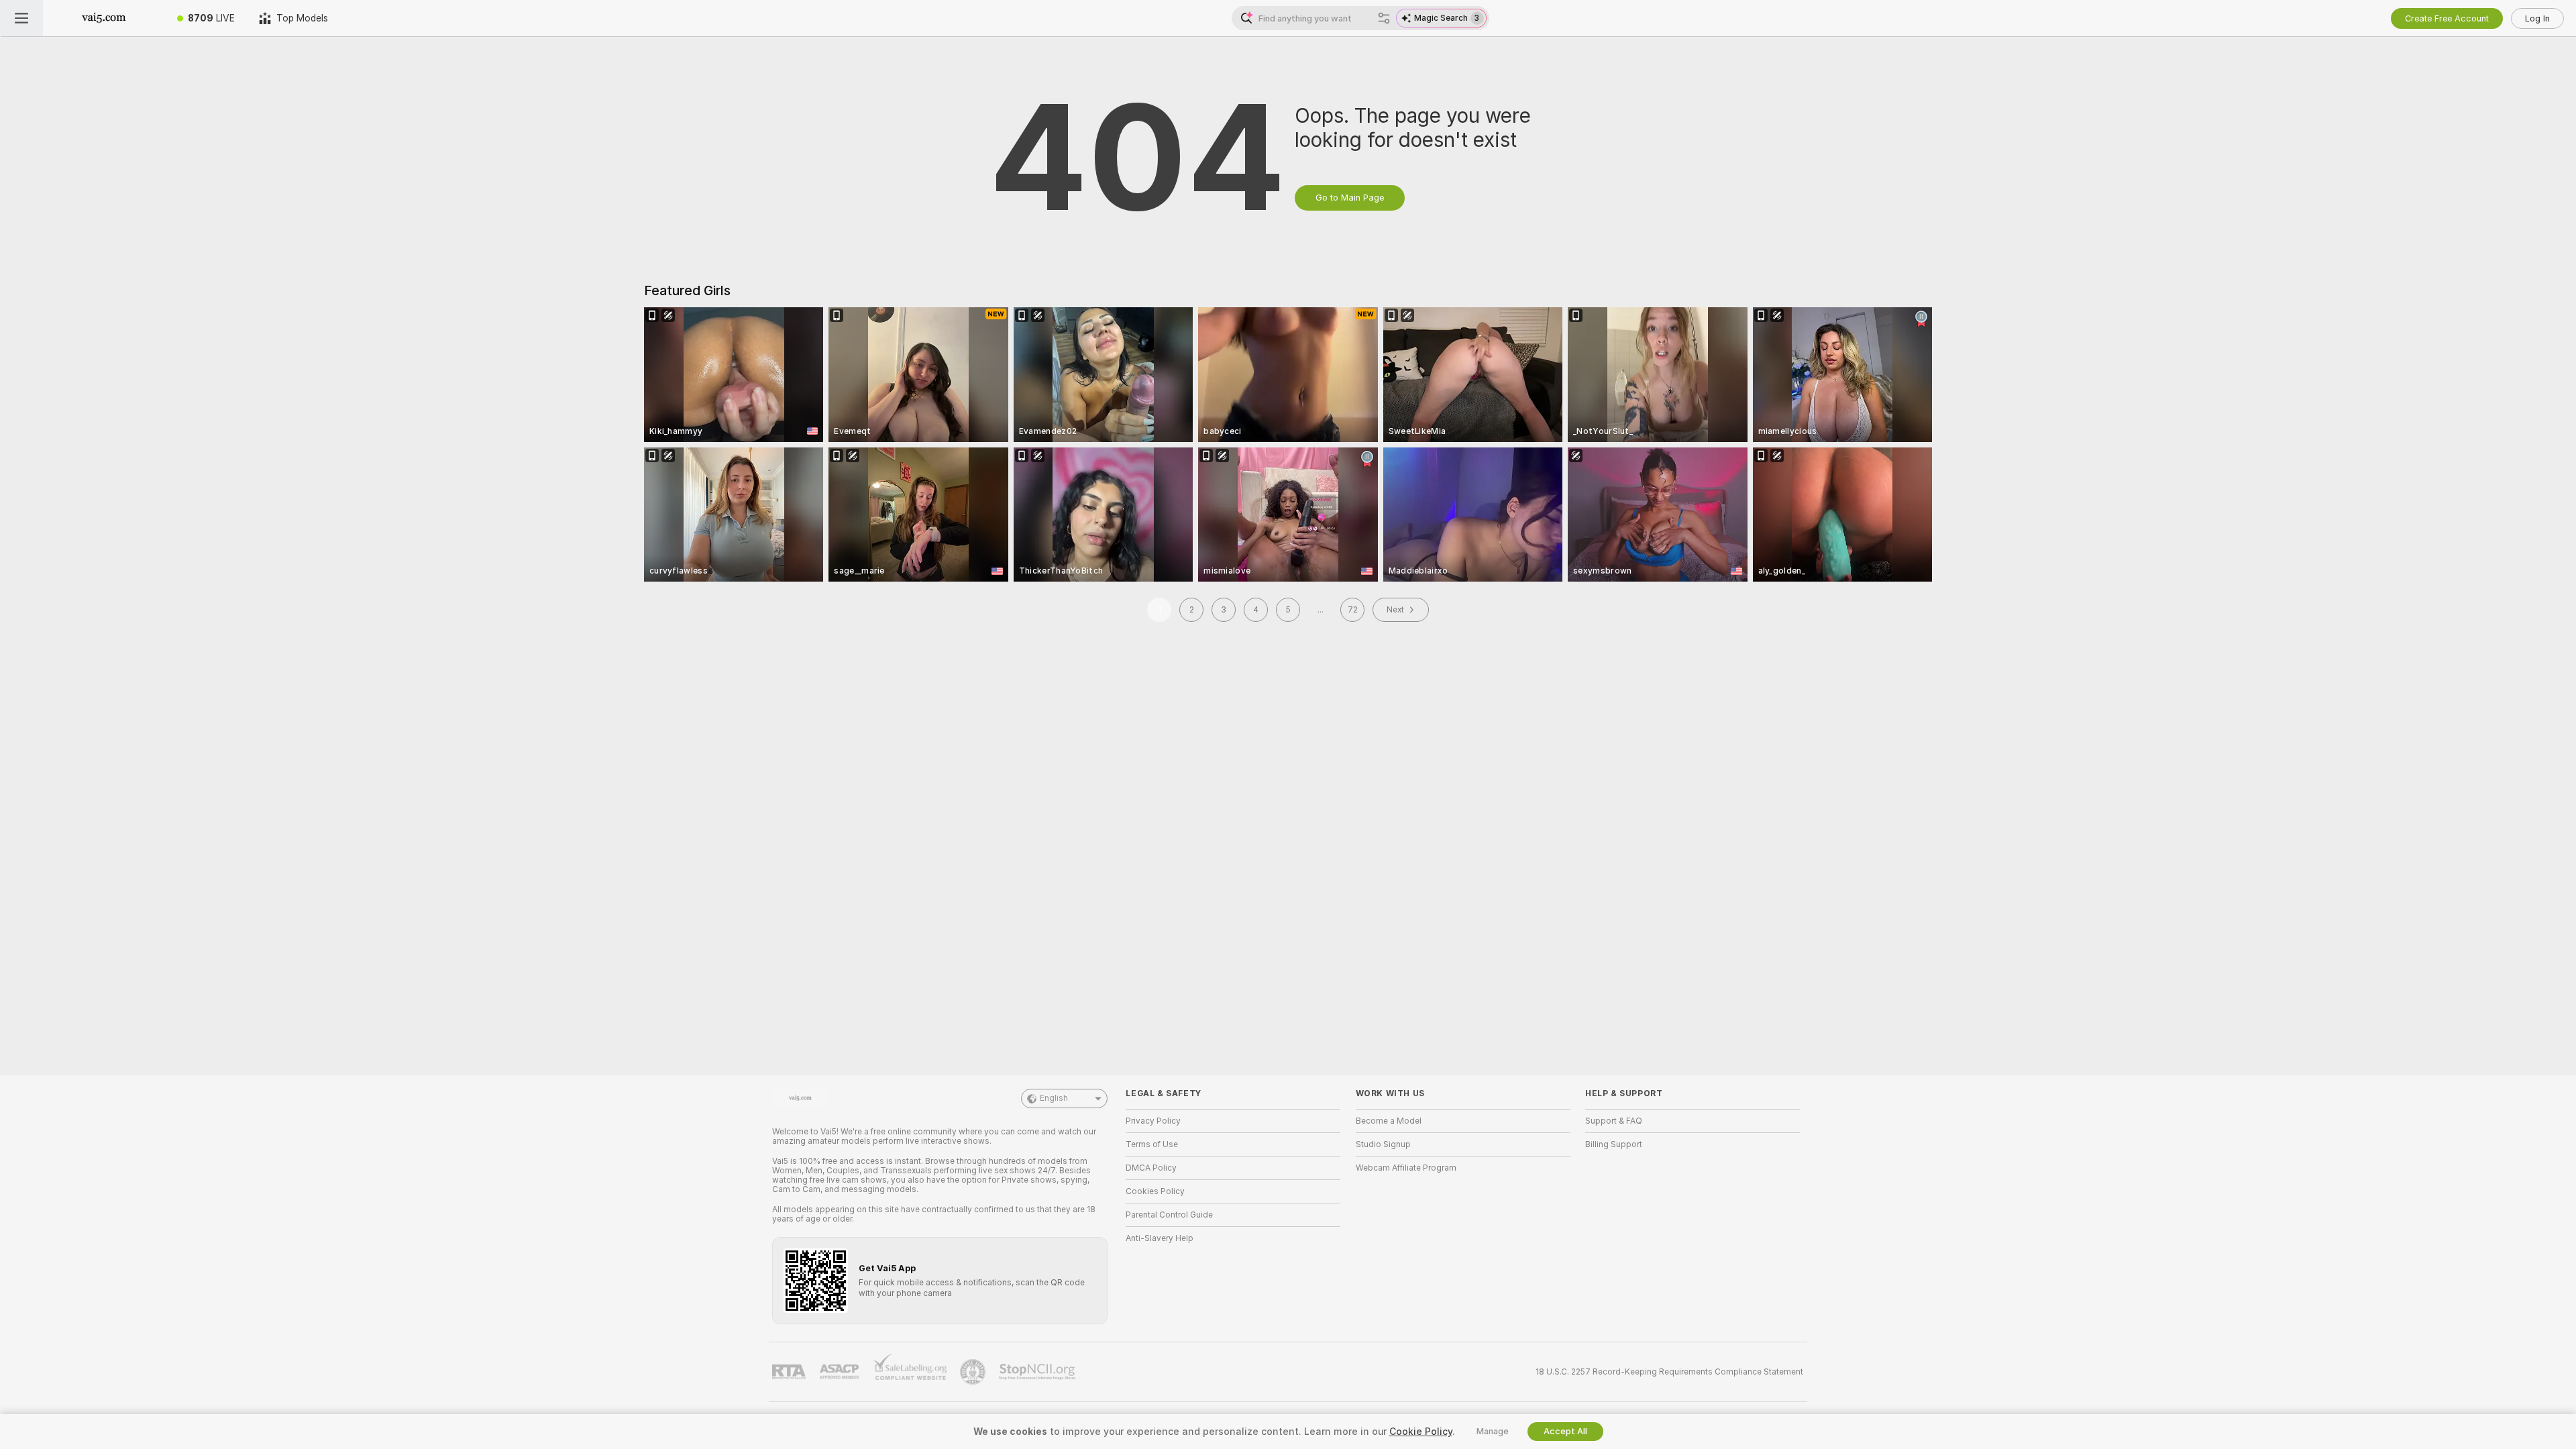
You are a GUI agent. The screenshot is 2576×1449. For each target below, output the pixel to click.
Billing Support (1614, 1144)
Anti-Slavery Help (1160, 1238)
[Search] (1384, 18)
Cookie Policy (1421, 1432)
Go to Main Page (1350, 198)
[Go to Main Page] (104, 18)
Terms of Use (1152, 1144)
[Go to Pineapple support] (974, 1372)
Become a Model (1389, 1121)
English (1054, 1098)
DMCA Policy (1151, 1168)
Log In (2537, 18)
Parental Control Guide (1169, 1215)
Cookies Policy (1155, 1191)
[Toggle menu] (21, 18)
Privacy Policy (1153, 1121)
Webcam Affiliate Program (1406, 1168)
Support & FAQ (1614, 1121)
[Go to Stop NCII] (1038, 1372)
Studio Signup (1383, 1144)
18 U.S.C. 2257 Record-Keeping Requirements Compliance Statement (1669, 1372)
